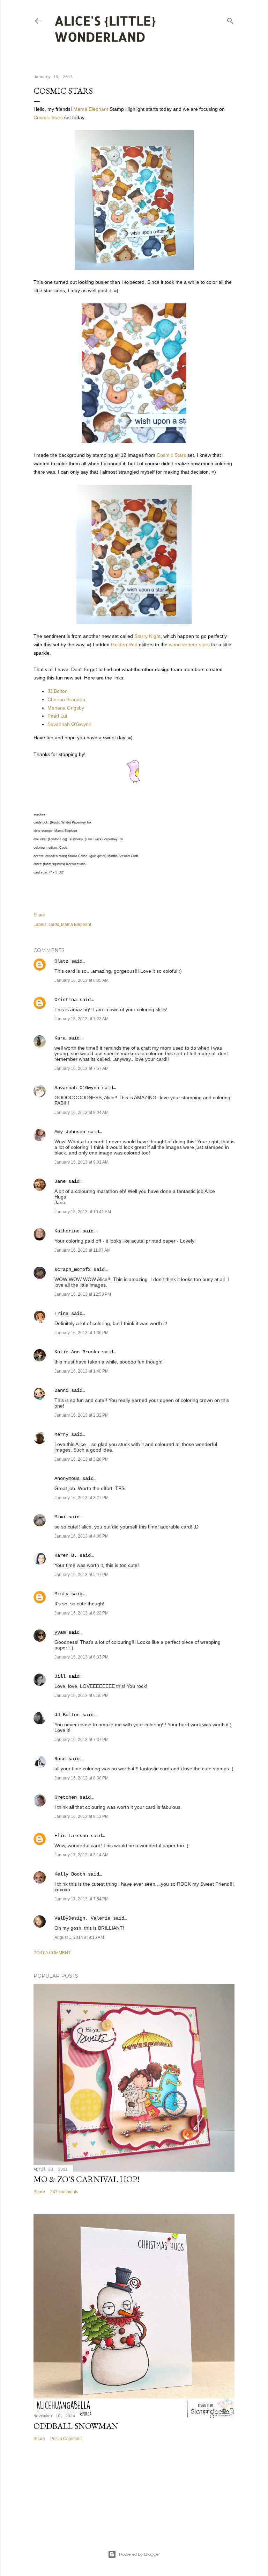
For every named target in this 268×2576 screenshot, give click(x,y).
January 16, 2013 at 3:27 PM (81, 1498)
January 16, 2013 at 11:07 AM (83, 1250)
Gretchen (66, 1797)
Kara (60, 1038)
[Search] (230, 19)
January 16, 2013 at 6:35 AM (81, 980)
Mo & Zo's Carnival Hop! (87, 2179)
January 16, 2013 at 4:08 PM (81, 1536)
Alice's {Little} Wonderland (105, 29)
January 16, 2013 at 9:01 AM (81, 1162)
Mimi (60, 1517)
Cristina (66, 1000)
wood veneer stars (189, 645)
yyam (60, 1632)
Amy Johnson (70, 1132)
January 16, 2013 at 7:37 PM (81, 1740)
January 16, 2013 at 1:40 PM (81, 1371)
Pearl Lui (57, 716)
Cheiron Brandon (66, 699)
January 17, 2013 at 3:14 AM (81, 1855)
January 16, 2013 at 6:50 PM (81, 1696)
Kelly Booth (70, 1874)
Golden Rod (124, 645)
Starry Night (147, 636)
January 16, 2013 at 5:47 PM (81, 1575)
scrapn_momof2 (73, 1269)
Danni (61, 1390)
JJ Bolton (58, 691)
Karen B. (66, 1555)
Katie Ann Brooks (77, 1352)
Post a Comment (52, 1953)
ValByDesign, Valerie (82, 1918)
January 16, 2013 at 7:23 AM (81, 1019)
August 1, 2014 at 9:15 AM (79, 1937)
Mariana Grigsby (66, 708)
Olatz (61, 961)
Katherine (67, 1231)
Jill (60, 1676)
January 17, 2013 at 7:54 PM (81, 1899)
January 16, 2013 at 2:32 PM (81, 1415)
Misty (61, 1594)
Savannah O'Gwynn (69, 724)
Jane (61, 1181)
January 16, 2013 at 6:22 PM (81, 1613)
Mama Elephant (91, 109)
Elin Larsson (71, 1836)
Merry (61, 1434)
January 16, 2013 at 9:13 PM (81, 1816)
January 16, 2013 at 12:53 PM (83, 1294)
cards (54, 924)
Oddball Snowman (76, 2426)
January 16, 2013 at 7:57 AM (81, 1068)
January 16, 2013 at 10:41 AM (83, 1212)
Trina (61, 1314)
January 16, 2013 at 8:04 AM (81, 1113)
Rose (60, 1759)
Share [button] (39, 915)
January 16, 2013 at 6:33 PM (81, 1657)
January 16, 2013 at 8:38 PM (81, 1778)
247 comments (64, 2192)
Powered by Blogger (140, 2554)
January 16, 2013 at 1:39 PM (81, 1333)
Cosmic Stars (48, 117)
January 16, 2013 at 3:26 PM (81, 1459)
